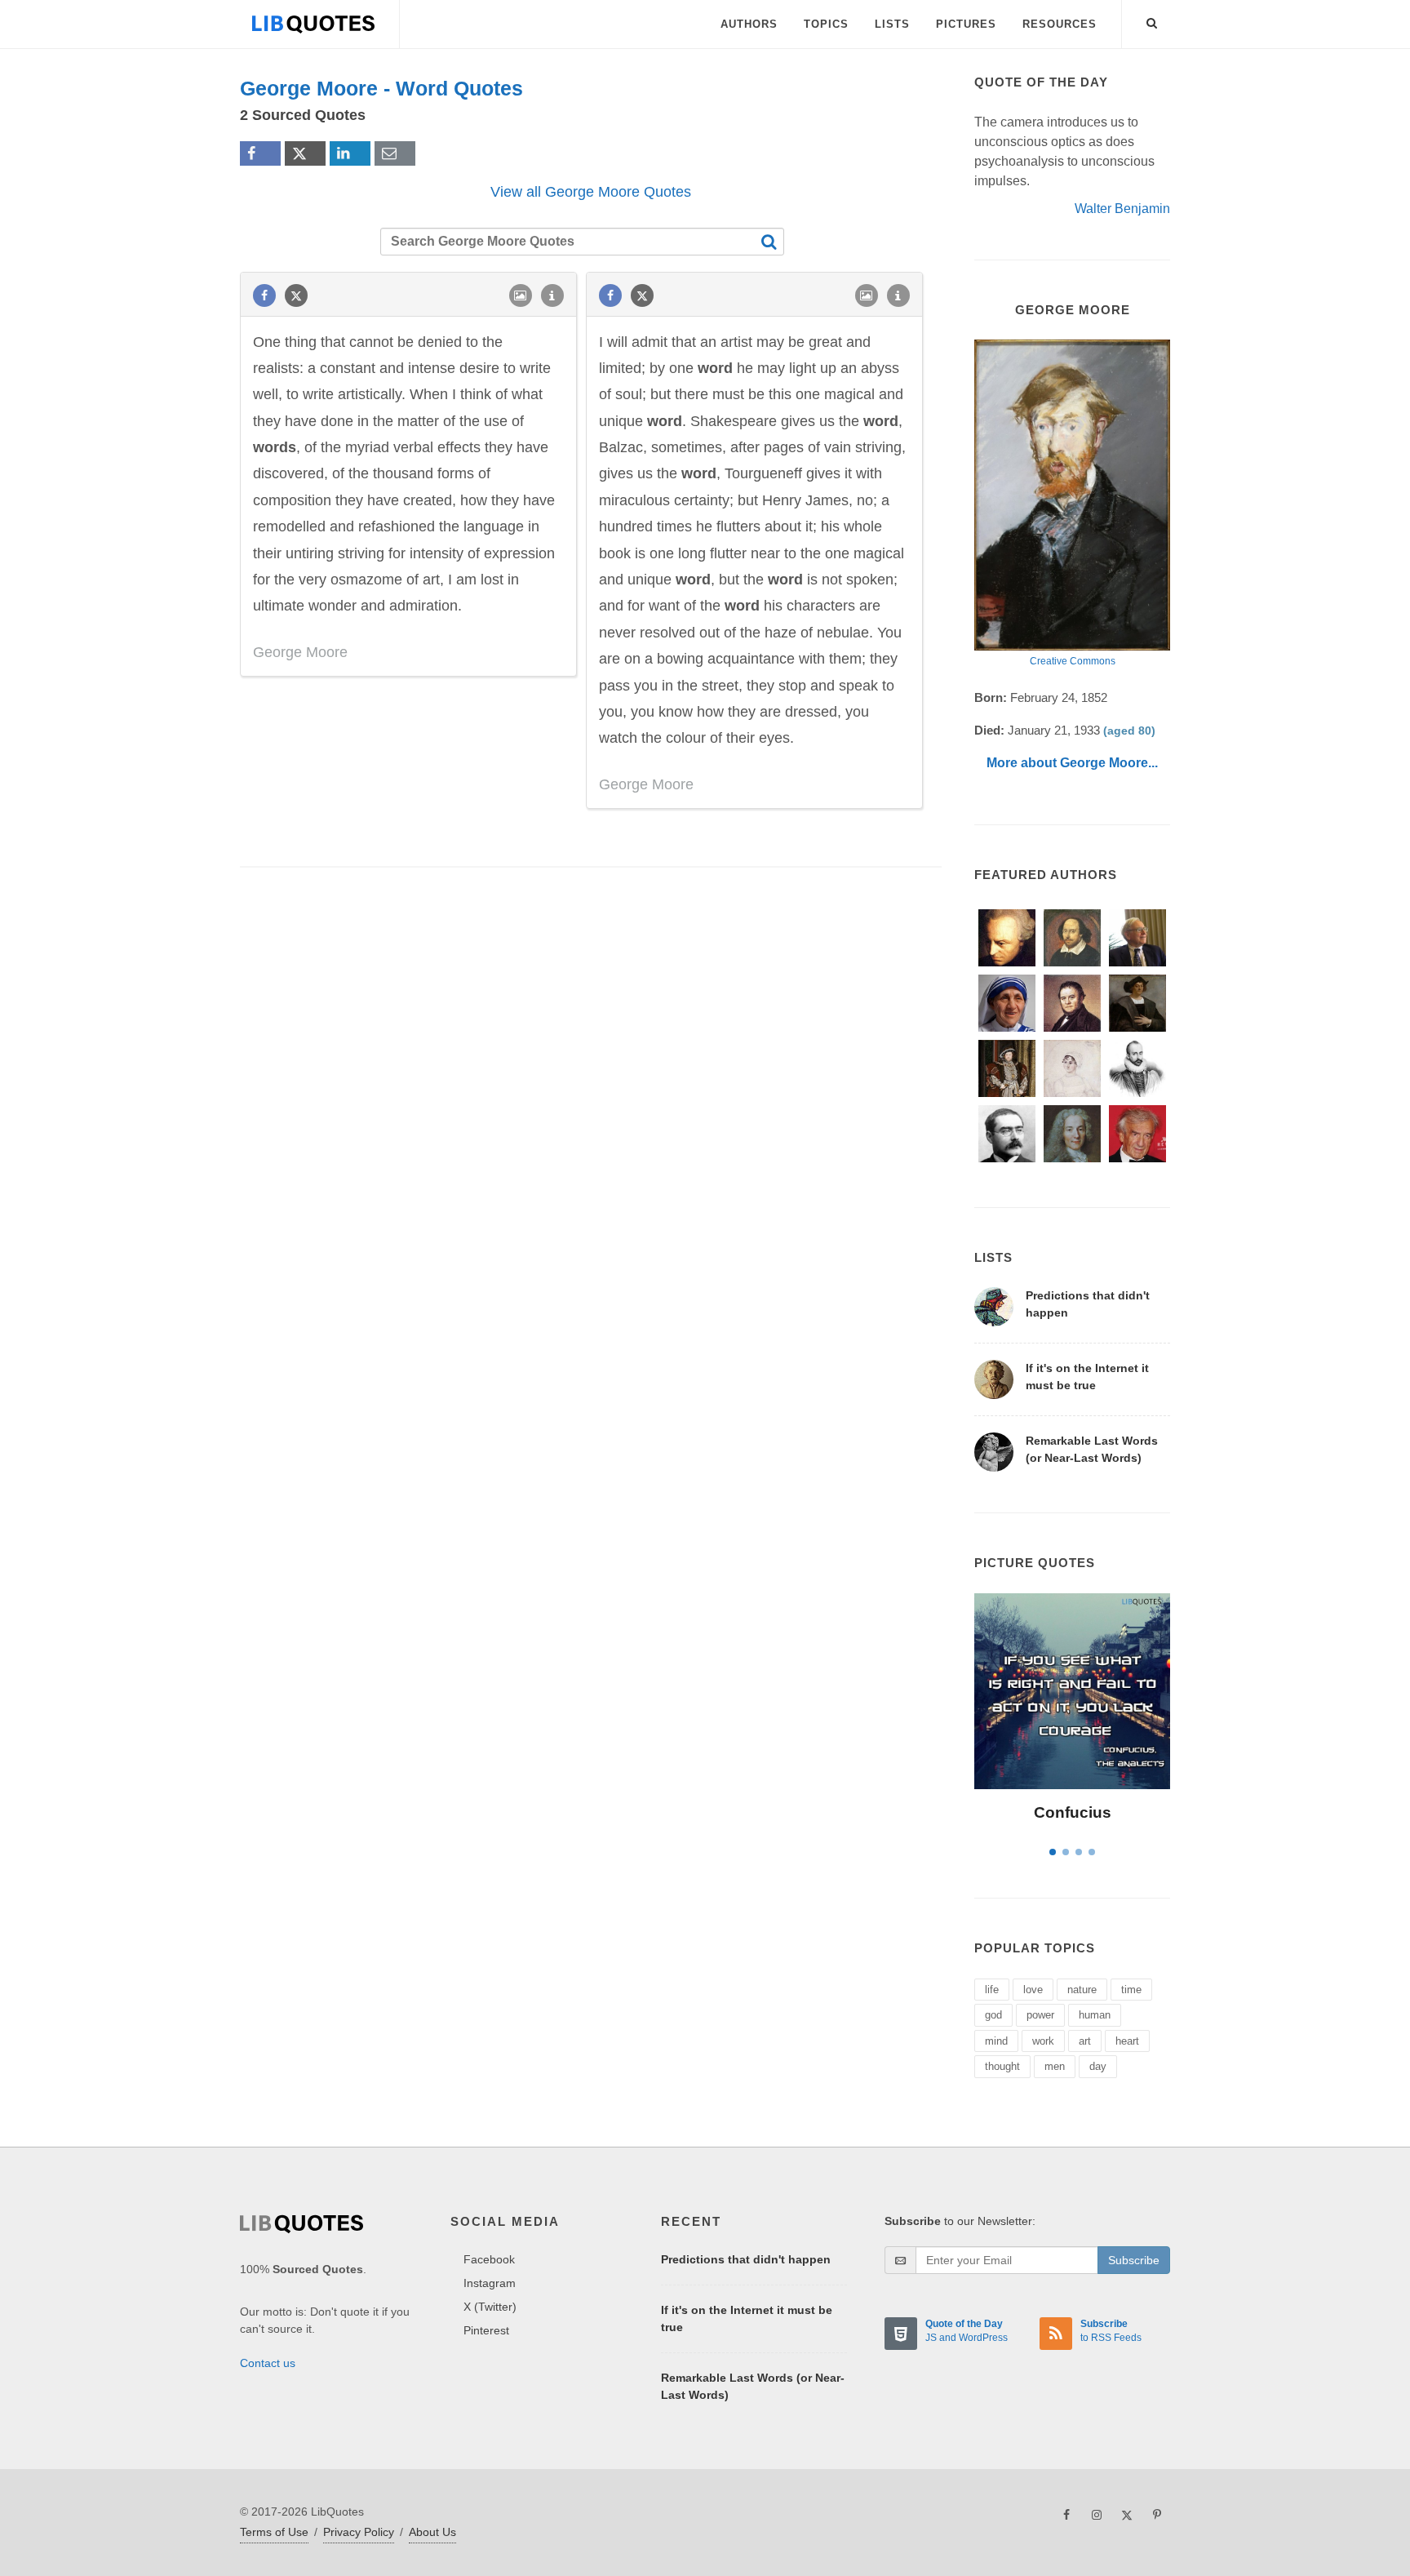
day (1098, 2066)
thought (1002, 2066)
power (1040, 2015)
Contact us (268, 2363)
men (1055, 2066)
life (992, 1990)
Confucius (1073, 1812)
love (1033, 1990)
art (1085, 2041)
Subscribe (1134, 2260)
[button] (1152, 20)
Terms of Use (274, 2532)
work (1043, 2041)
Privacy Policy (359, 2532)
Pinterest (486, 2330)
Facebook (489, 2259)
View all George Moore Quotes (591, 192)
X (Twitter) (490, 2307)
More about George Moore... (1072, 763)
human (1095, 2015)
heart (1127, 2041)
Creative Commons (1073, 661)
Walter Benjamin (1122, 209)
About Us (432, 2532)
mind (996, 2041)
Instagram (490, 2283)
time (1131, 1990)
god (993, 2015)
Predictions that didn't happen (746, 2259)
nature (1082, 1990)
